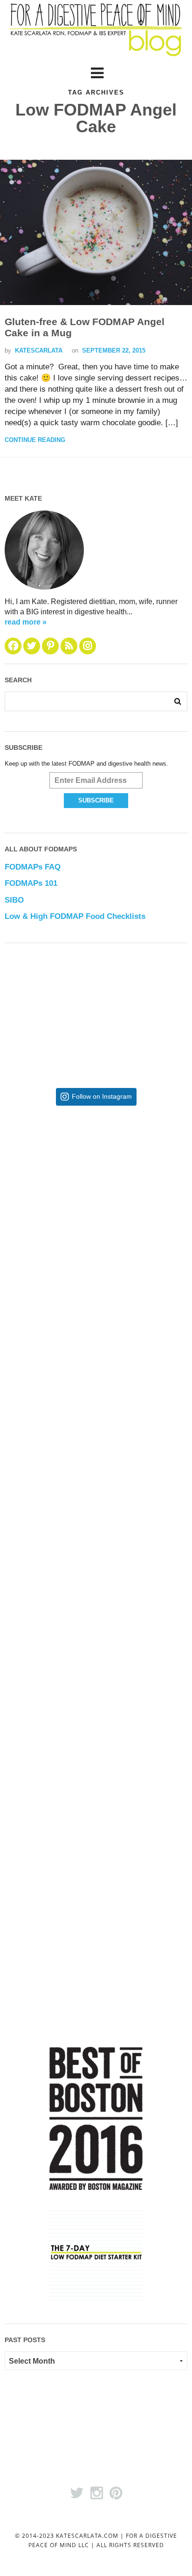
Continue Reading (35, 440)
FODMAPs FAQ (33, 867)
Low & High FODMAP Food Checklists (75, 916)
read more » (26, 622)
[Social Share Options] (29, 1257)
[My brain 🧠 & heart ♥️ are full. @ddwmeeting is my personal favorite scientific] (96, 1646)
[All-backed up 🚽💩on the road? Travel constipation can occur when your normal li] (96, 1341)
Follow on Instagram (102, 1097)
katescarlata (39, 350)
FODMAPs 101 (31, 883)
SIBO (14, 900)
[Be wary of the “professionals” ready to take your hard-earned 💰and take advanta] (96, 1189)
